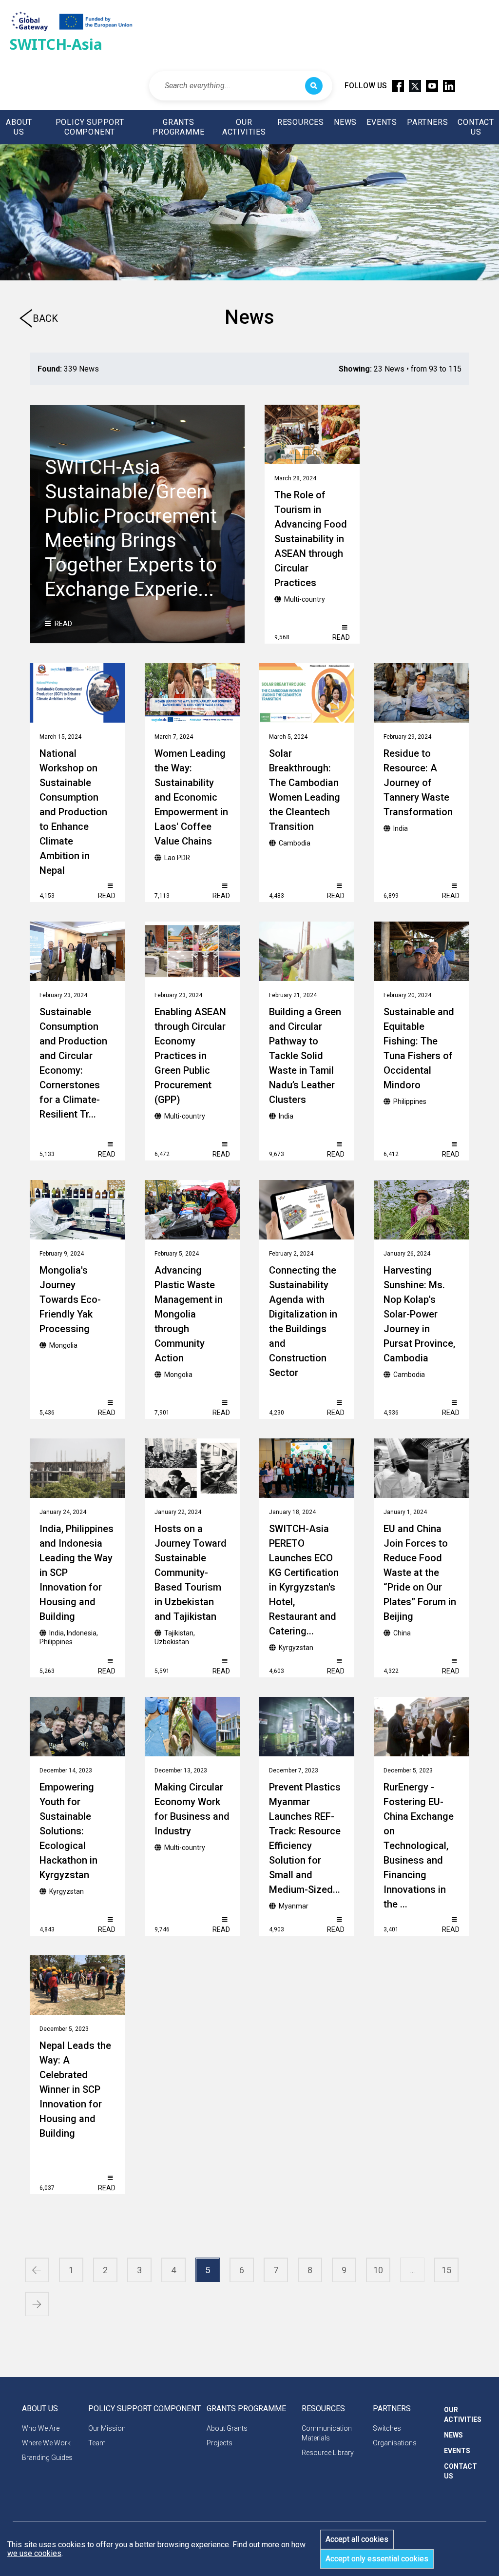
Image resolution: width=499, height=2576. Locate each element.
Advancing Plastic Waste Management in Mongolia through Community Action (189, 1314)
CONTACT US (476, 127)
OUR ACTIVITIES (244, 127)
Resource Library (328, 2453)
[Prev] (37, 2270)
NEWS (345, 122)
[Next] (37, 2304)
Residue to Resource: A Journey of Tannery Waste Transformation (418, 783)
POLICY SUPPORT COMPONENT (90, 127)
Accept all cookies (357, 2539)
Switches (387, 2428)
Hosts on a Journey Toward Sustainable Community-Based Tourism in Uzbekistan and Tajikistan (191, 1573)
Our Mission (107, 2428)
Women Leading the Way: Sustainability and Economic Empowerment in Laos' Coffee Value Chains (191, 797)
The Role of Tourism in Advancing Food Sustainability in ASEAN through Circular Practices (311, 539)
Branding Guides (47, 2458)
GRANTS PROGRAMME (178, 127)
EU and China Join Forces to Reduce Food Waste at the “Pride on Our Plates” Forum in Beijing (420, 1573)
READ (63, 624)
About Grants (227, 2428)
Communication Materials (327, 2433)
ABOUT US (19, 127)
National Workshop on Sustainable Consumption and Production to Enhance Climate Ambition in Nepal (73, 812)
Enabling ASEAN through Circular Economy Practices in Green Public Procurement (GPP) (190, 1056)
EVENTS (382, 122)
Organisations (395, 2443)
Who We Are (41, 2428)
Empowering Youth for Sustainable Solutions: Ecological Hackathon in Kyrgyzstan (68, 1831)
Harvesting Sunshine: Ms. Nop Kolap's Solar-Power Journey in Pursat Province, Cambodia (419, 1314)
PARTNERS (427, 122)
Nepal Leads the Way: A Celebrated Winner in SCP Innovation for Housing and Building (75, 2089)
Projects (220, 2443)
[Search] (314, 86)
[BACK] (26, 323)
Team (97, 2443)
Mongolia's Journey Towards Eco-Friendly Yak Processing (70, 1299)
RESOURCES (301, 122)
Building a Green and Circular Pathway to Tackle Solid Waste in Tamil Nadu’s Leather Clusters (305, 1056)
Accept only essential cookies (377, 2559)
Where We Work (46, 2443)
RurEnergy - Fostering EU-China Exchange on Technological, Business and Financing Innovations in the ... (419, 1846)
